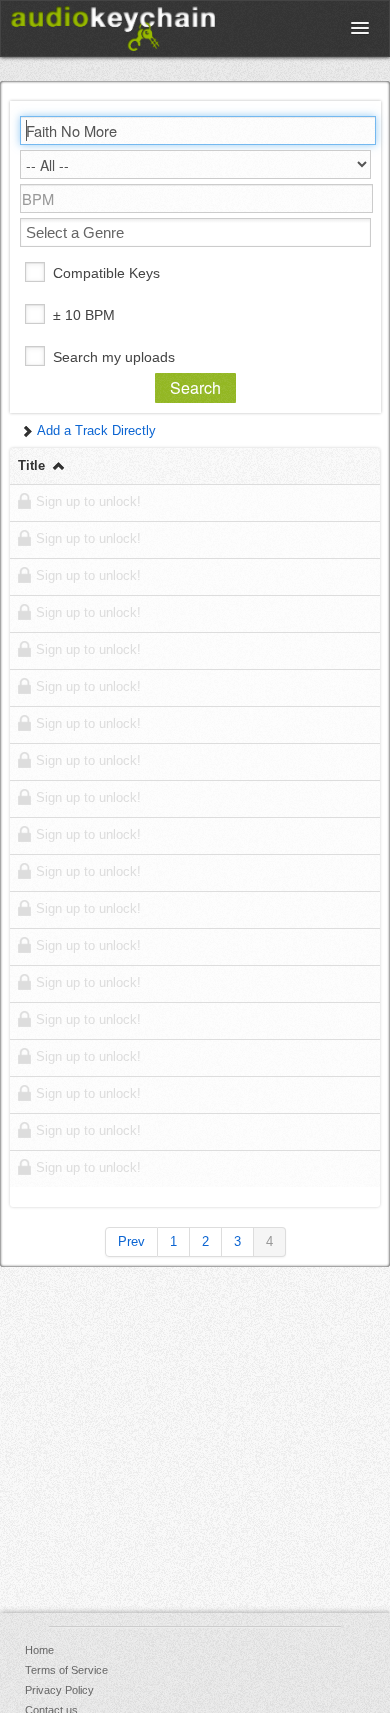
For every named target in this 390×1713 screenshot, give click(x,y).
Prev (131, 1241)
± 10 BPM (84, 315)
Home (39, 1650)
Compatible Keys (106, 273)
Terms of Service (66, 1670)
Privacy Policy (59, 1690)
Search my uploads (114, 357)
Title (33, 465)
